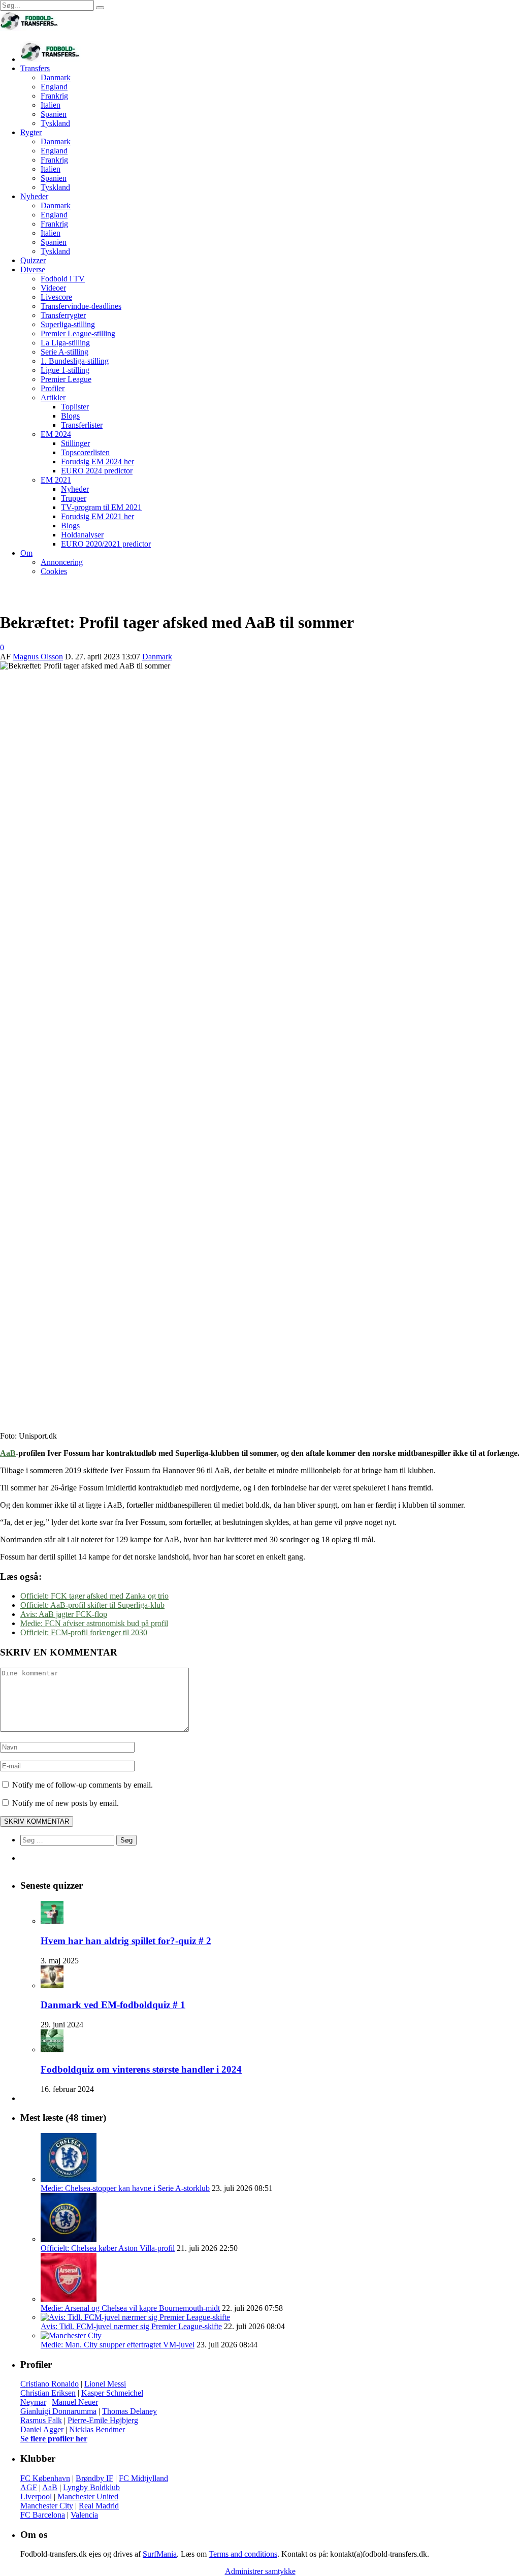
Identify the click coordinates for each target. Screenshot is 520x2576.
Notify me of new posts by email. (66, 1803)
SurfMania (160, 2554)
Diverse (33, 269)
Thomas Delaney (129, 2411)
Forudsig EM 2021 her (97, 516)
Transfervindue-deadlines (81, 306)
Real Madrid (99, 2506)
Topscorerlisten (85, 452)
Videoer (53, 288)
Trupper (74, 498)
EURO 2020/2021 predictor (106, 544)
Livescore (56, 297)
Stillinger (75, 443)
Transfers (35, 68)
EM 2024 (56, 434)
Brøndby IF (94, 2478)
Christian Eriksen (48, 2393)
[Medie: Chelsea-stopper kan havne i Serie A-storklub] (69, 2179)
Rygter (31, 132)
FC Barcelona (43, 2515)
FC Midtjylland (143, 2478)
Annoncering (62, 562)
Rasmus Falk (41, 2420)
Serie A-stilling (64, 352)
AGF (29, 2487)
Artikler (53, 397)
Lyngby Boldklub (91, 2487)
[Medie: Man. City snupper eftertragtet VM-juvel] (71, 2335)
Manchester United (88, 2497)
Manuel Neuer (75, 2402)
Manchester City (47, 2506)
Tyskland (55, 123)
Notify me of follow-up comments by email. (83, 1785)
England (54, 87)
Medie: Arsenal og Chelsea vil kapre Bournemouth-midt (130, 2308)
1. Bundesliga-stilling (75, 361)
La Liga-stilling (65, 343)
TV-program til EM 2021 (101, 507)
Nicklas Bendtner (97, 2429)
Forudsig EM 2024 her (97, 462)
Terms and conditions (243, 2554)
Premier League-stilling (78, 333)
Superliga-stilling (68, 324)
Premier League (66, 379)
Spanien (54, 114)
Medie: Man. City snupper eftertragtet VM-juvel (118, 2345)
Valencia (84, 2515)
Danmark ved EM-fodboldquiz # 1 (113, 2005)
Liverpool (36, 2497)
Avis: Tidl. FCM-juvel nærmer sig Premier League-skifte (131, 2326)
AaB (8, 1453)
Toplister (75, 407)
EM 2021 (56, 480)
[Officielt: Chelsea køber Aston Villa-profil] (69, 2239)
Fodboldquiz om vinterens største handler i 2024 (141, 2069)
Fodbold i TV (63, 279)
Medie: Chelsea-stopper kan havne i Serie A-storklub (125, 2188)
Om (26, 553)
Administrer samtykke (260, 2571)
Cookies (54, 571)
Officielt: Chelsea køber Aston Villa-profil (108, 2248)
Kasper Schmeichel (112, 2393)
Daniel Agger (42, 2429)
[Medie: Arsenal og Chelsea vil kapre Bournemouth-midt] (69, 2299)
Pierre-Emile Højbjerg (103, 2420)
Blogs (70, 416)
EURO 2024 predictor (97, 471)
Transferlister (82, 425)
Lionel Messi (105, 2384)
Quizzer (33, 260)
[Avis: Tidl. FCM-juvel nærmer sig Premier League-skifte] (135, 2317)
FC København (45, 2478)
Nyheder (34, 196)
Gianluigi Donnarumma (58, 2411)
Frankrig (54, 96)
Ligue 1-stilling (65, 370)
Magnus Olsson (38, 657)
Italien (51, 105)
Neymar (33, 2402)
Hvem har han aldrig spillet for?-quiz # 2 (126, 1941)
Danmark (56, 77)
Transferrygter (63, 315)
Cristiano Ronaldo (50, 2384)
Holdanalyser (82, 535)
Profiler (53, 388)
